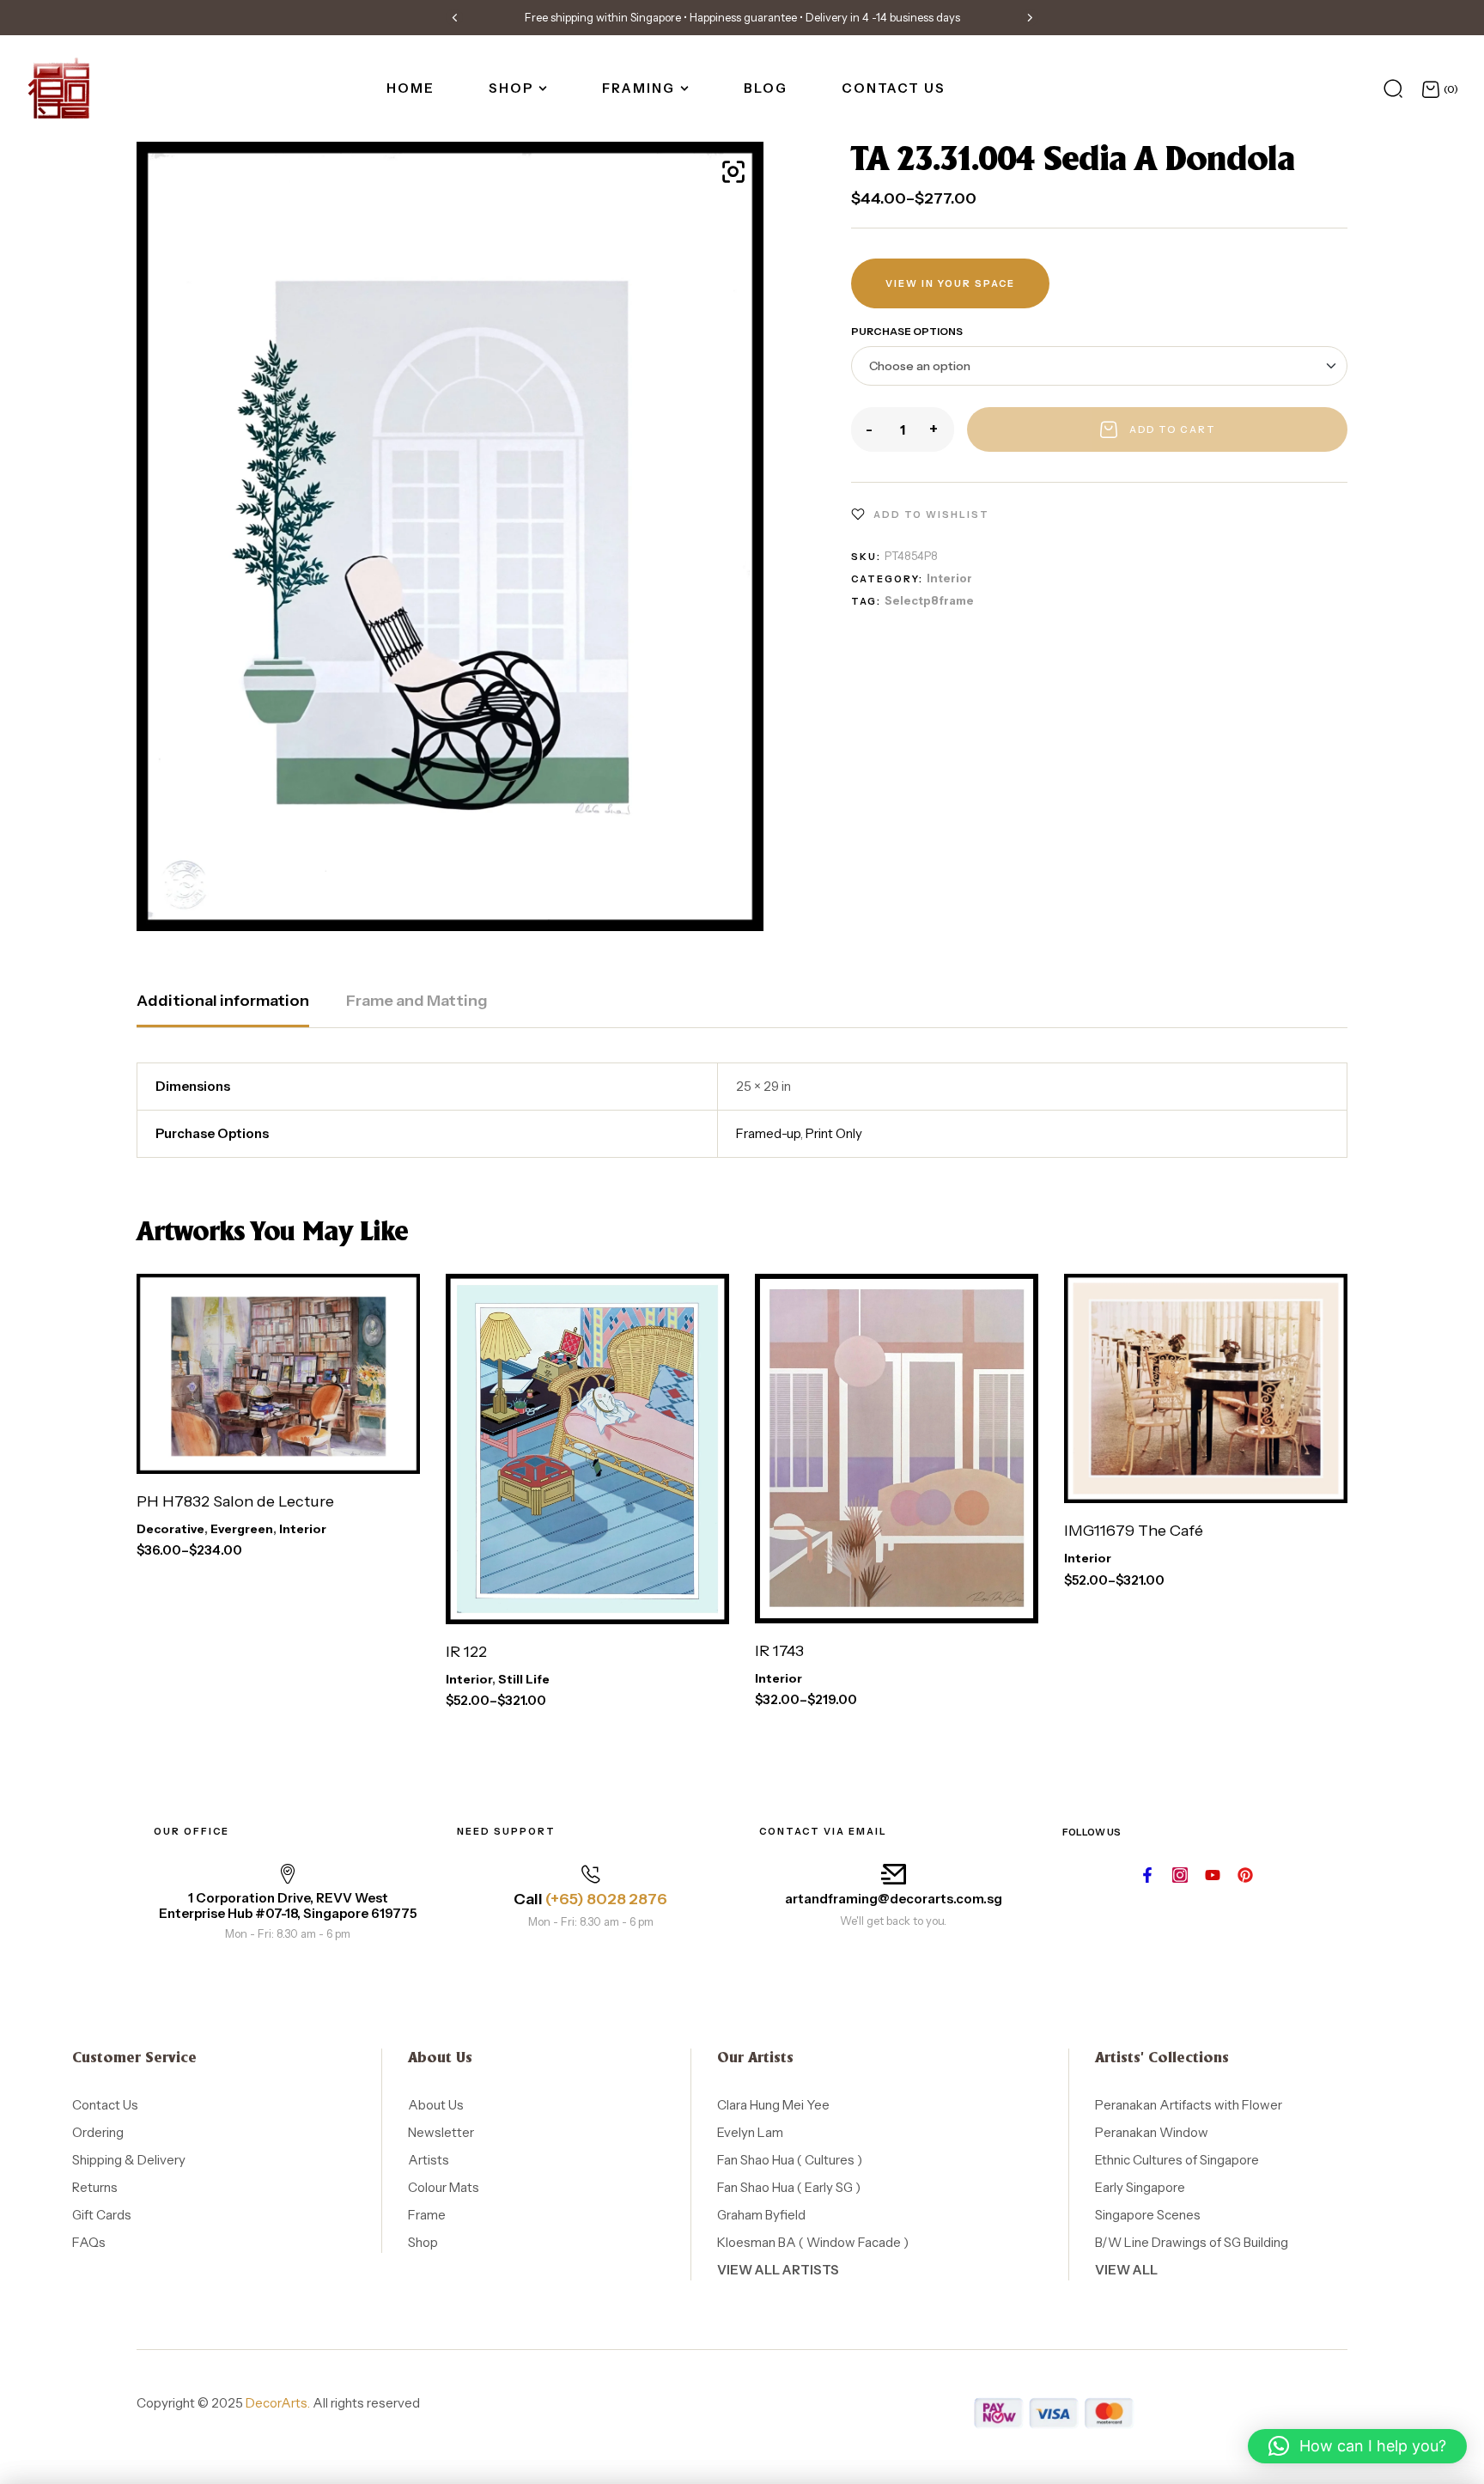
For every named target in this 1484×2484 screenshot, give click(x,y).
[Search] (1393, 88)
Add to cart (1173, 429)
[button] (454, 17)
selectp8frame (929, 600)
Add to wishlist (931, 514)
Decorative (170, 1529)
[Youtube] (1213, 1875)
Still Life (524, 1679)
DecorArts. (278, 2403)
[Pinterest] (1245, 1875)
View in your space (950, 283)
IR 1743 (779, 1651)
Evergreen (242, 1529)
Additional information (223, 1001)
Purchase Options (907, 331)
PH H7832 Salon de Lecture (235, 1501)
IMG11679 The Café (1134, 1531)
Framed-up (768, 1133)
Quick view (390, 1449)
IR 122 (466, 1652)
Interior (949, 578)
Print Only (834, 1133)
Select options (240, 1449)
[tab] (223, 1009)
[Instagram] (1180, 1875)
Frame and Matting (417, 1001)
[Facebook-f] (1147, 1875)
